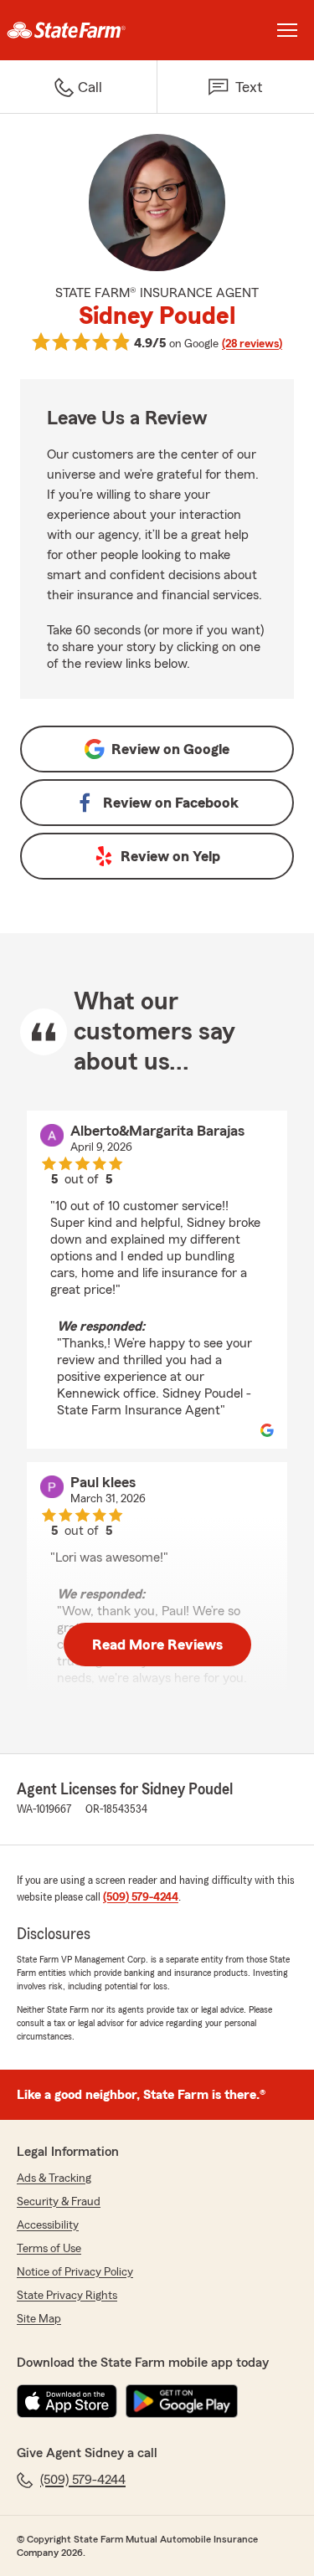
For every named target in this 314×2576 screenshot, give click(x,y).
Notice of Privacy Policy (75, 2272)
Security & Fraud (59, 2202)
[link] (79, 30)
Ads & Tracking (54, 2178)
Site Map (39, 2319)
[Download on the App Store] (67, 2401)
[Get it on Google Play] (182, 2401)
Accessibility (48, 2225)
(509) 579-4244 (141, 1897)
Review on (170, 749)
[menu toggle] (287, 30)
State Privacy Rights (67, 2296)
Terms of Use (49, 2249)
